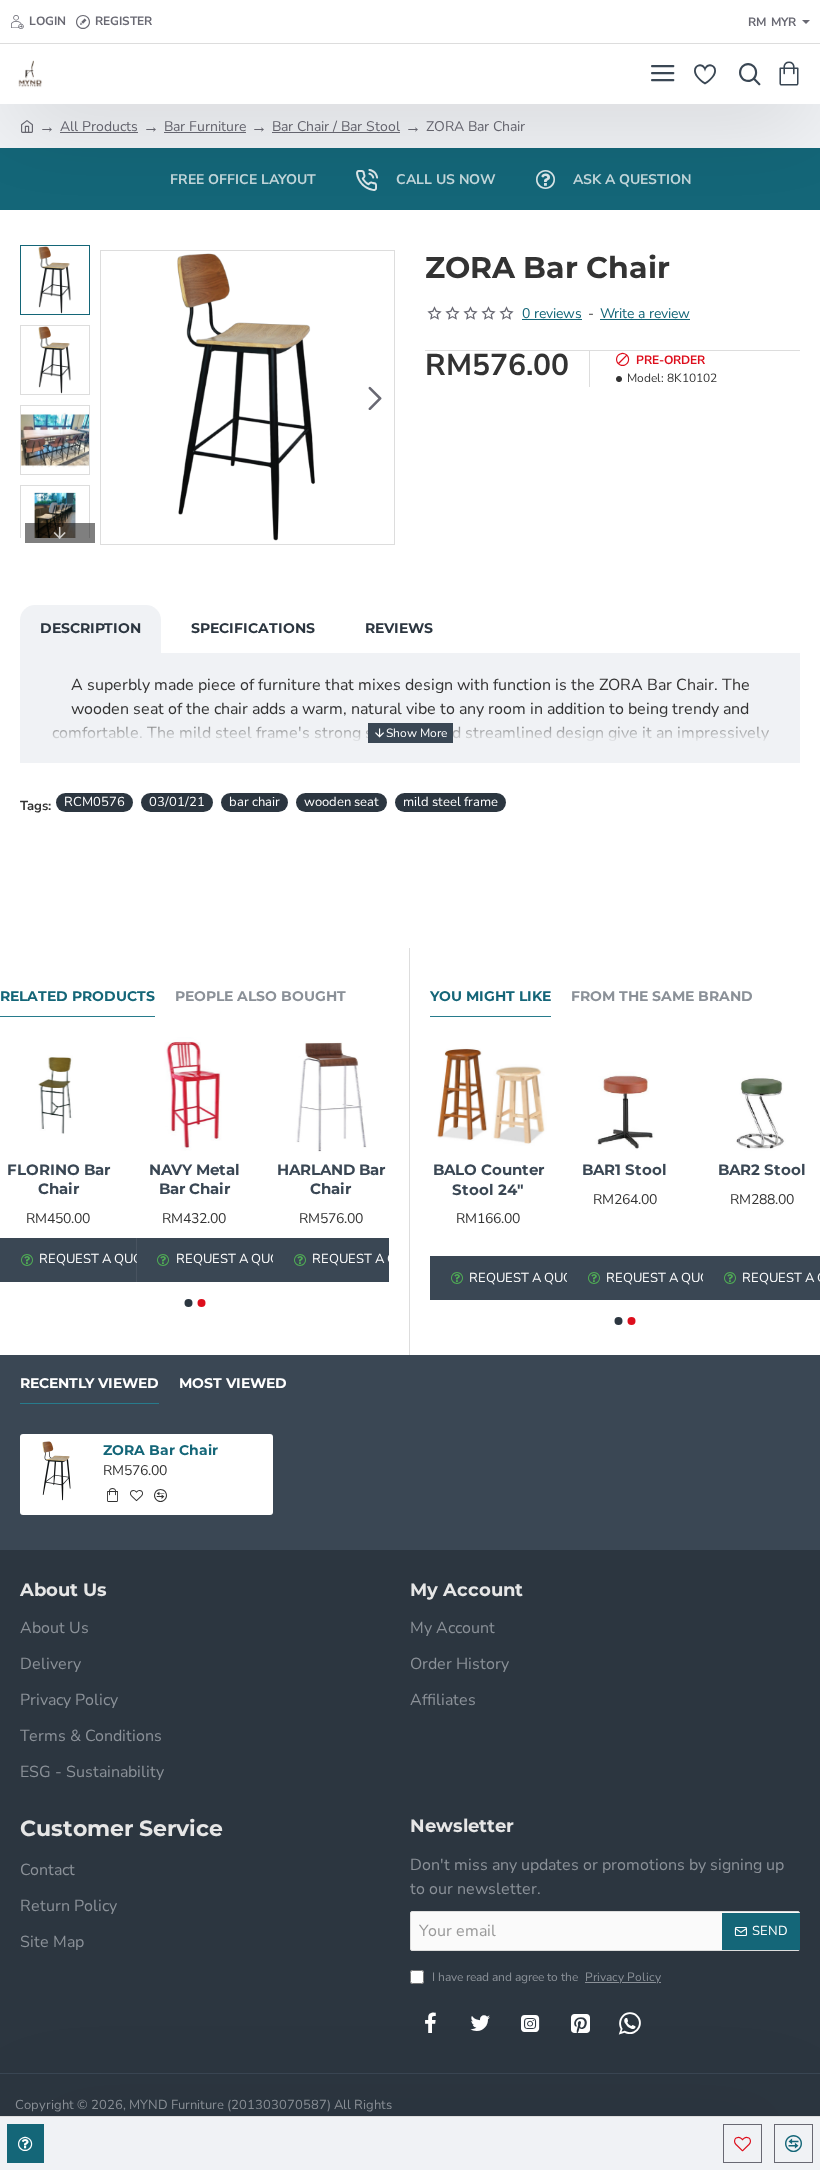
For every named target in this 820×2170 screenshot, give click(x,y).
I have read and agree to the (545, 1977)
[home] (27, 125)
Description (90, 628)
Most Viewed (233, 1383)
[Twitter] (480, 2023)
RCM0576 (94, 802)
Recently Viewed (89, 1383)
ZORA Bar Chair (160, 1450)
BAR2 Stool (762, 1169)
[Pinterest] (580, 2023)
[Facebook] (430, 2023)
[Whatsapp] (630, 2023)
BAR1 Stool (624, 1169)
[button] (120, 398)
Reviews (399, 628)
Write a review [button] (645, 313)
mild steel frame (450, 802)
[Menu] (662, 74)
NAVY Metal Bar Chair (194, 1179)
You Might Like (490, 996)
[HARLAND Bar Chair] (331, 1095)
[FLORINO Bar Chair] (58, 1095)
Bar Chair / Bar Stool (336, 126)
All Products (99, 126)
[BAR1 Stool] (625, 1095)
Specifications (253, 628)
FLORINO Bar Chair (58, 1179)
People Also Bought (260, 996)
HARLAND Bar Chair (331, 1179)
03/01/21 (177, 802)
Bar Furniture (205, 126)
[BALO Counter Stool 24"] (488, 1095)
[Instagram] (530, 2023)
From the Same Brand (662, 996)
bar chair (254, 802)
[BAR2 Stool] (761, 1095)
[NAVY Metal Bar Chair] (194, 1095)
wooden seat (341, 802)
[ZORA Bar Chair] (57, 1471)
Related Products (77, 996)
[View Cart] (792, 74)
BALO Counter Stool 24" (488, 1179)
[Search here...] (745, 74)
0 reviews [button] (552, 313)
